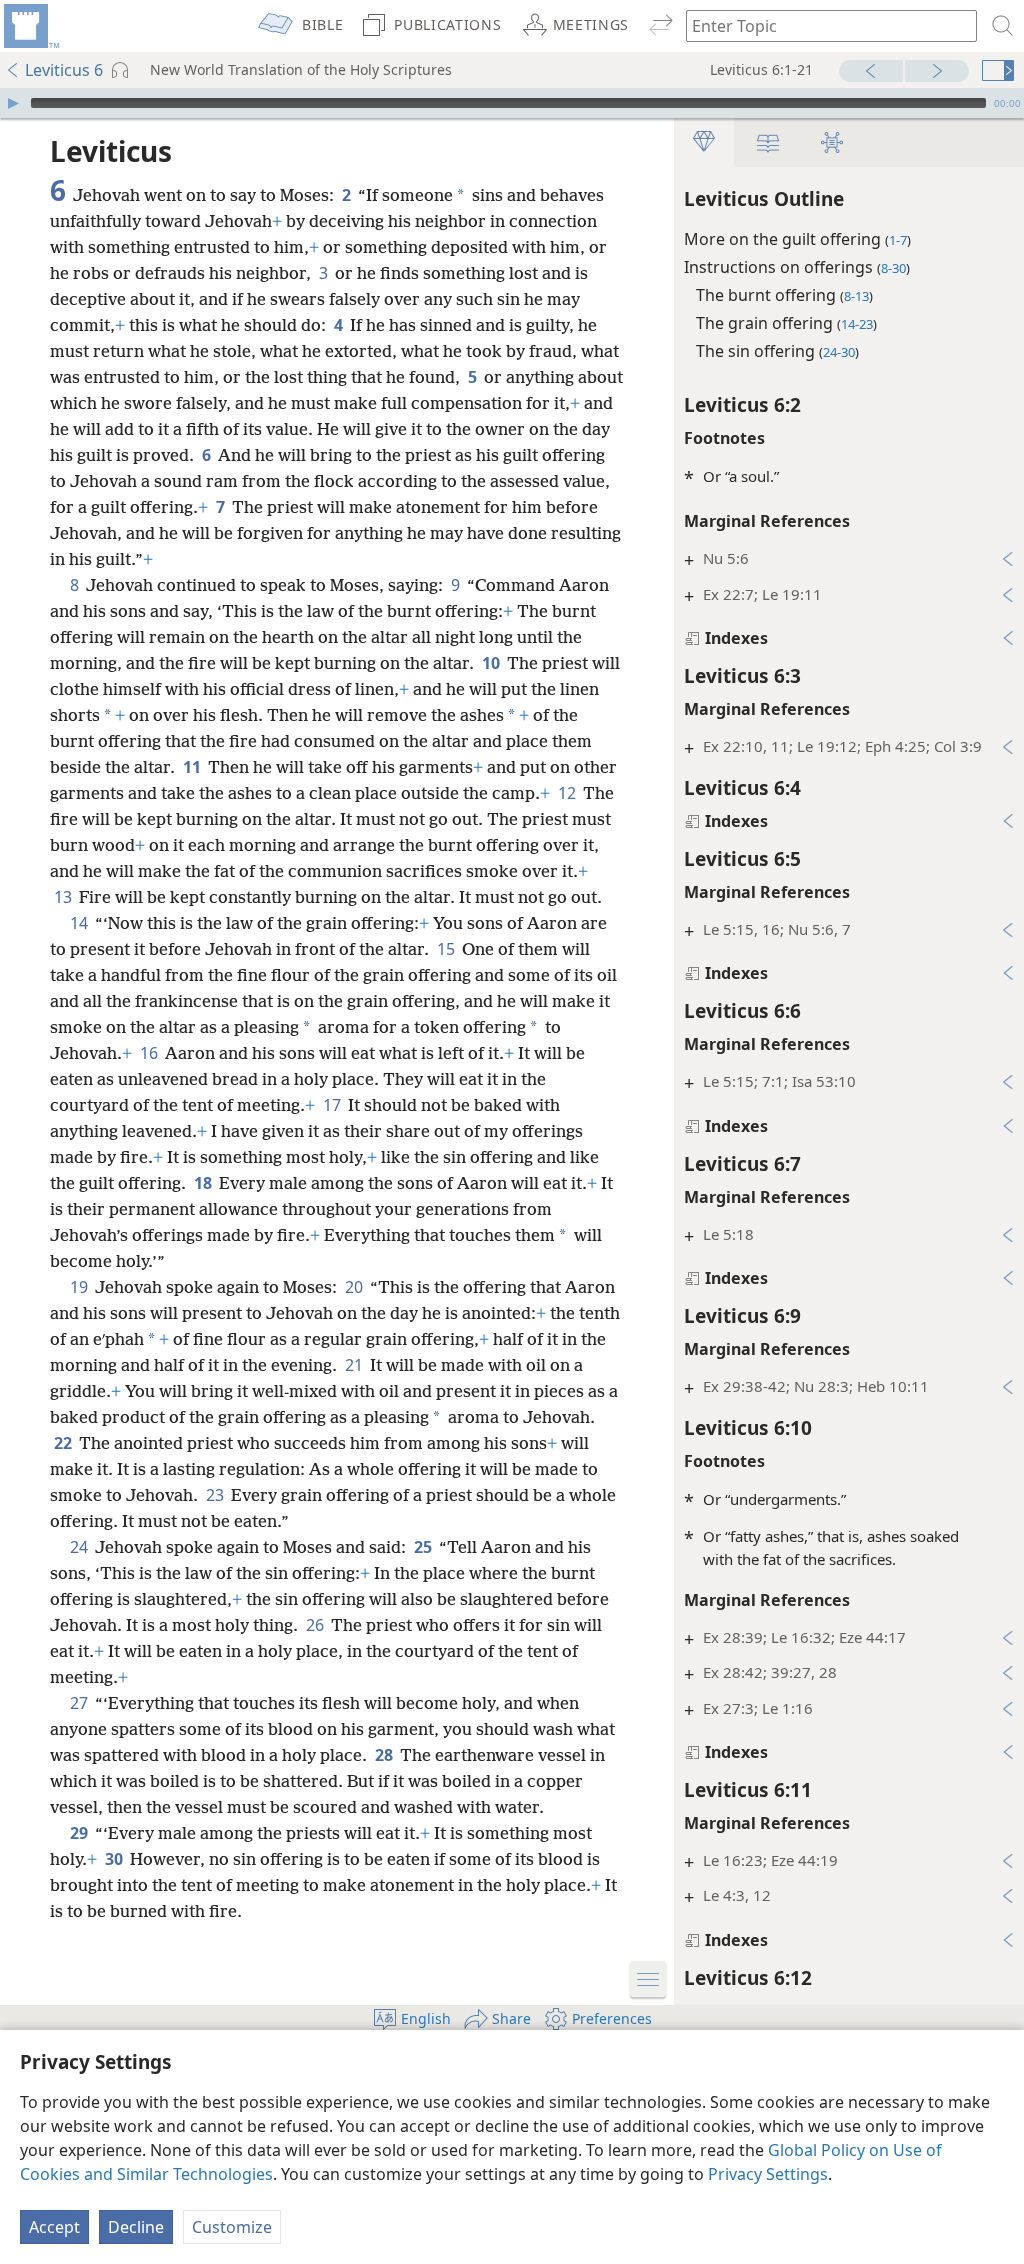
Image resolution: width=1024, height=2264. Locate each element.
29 (80, 1833)
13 (64, 897)
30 (115, 1859)
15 (447, 949)
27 (80, 1703)
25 (424, 1547)
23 (216, 1495)
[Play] (13, 103)
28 (385, 1755)
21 (355, 1365)
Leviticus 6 (64, 70)
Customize (232, 2227)
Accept (54, 2227)
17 (333, 1105)
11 (193, 767)
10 (492, 663)
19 (80, 1287)
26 (316, 1625)
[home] (30, 26)
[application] (512, 103)
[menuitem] (30, 26)
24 (80, 1547)
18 (204, 1183)
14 (80, 923)
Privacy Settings (768, 2174)
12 (568, 793)
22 (64, 1443)
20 (355, 1287)
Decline (136, 2227)
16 (150, 1053)
